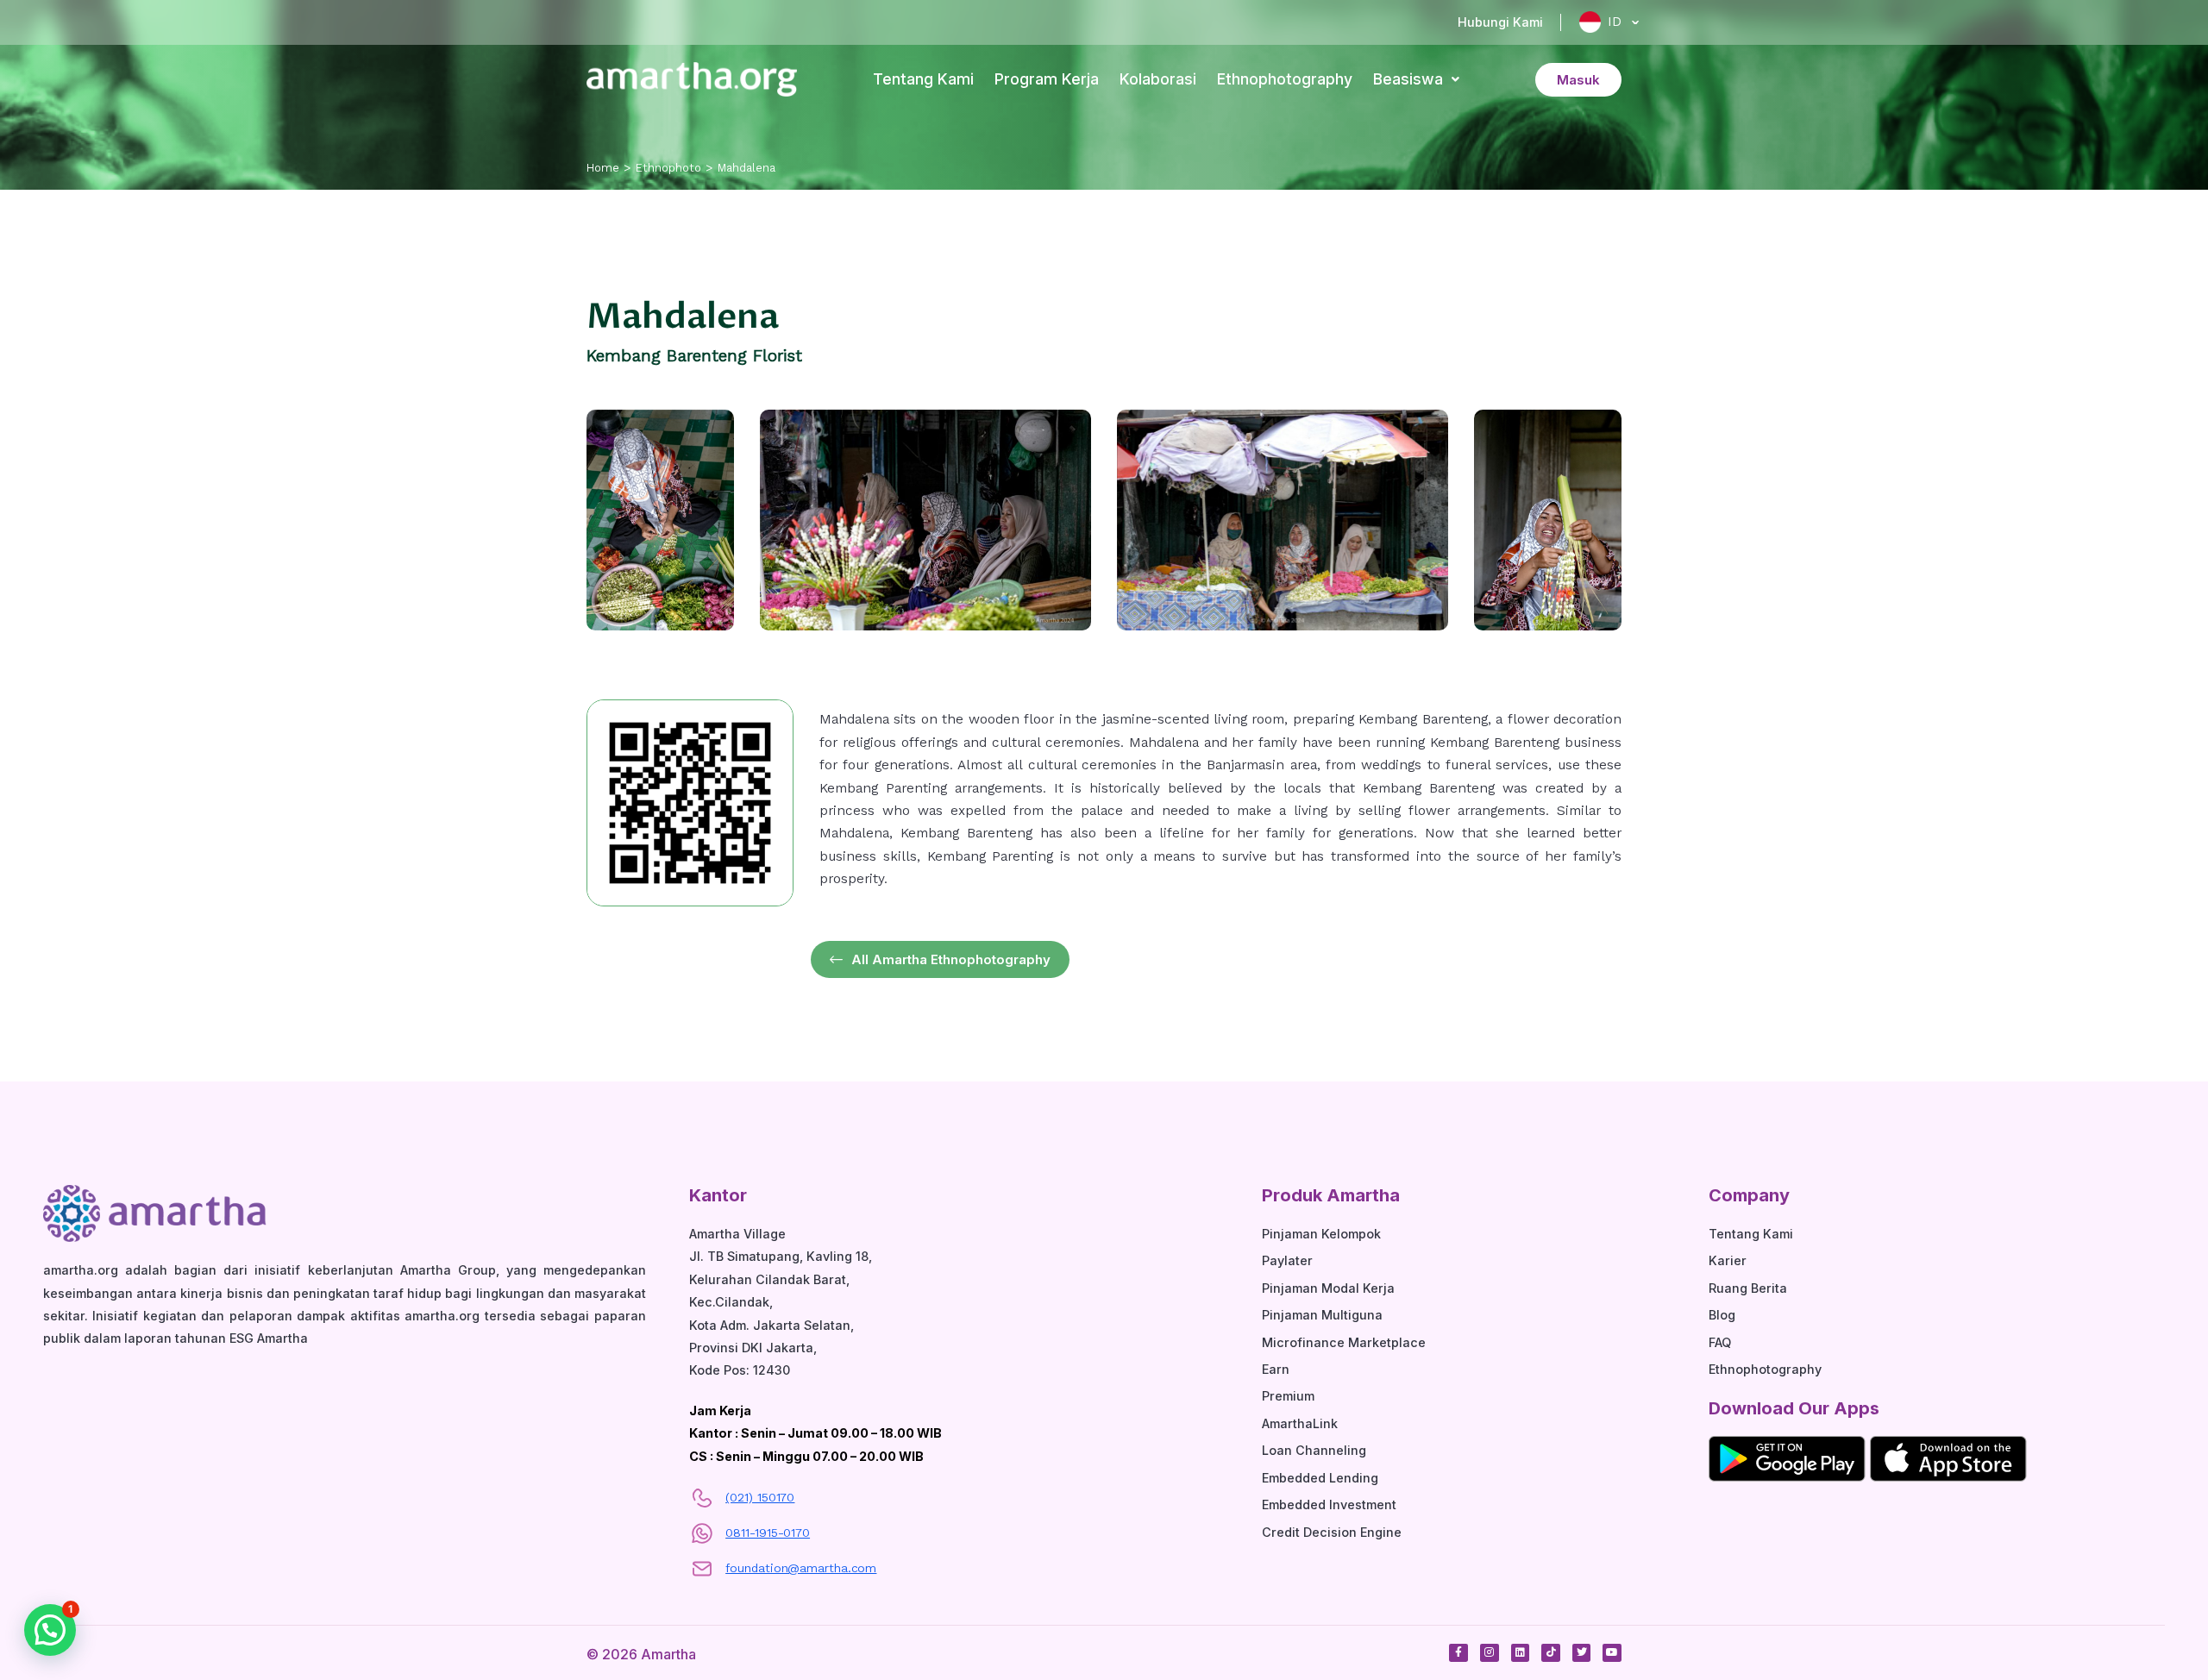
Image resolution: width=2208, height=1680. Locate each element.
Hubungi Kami (1500, 22)
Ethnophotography (1285, 79)
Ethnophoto (668, 168)
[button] (50, 1630)
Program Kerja (1047, 79)
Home (603, 168)
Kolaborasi (1158, 79)
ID (1612, 21)
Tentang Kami (923, 79)
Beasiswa (1408, 79)
